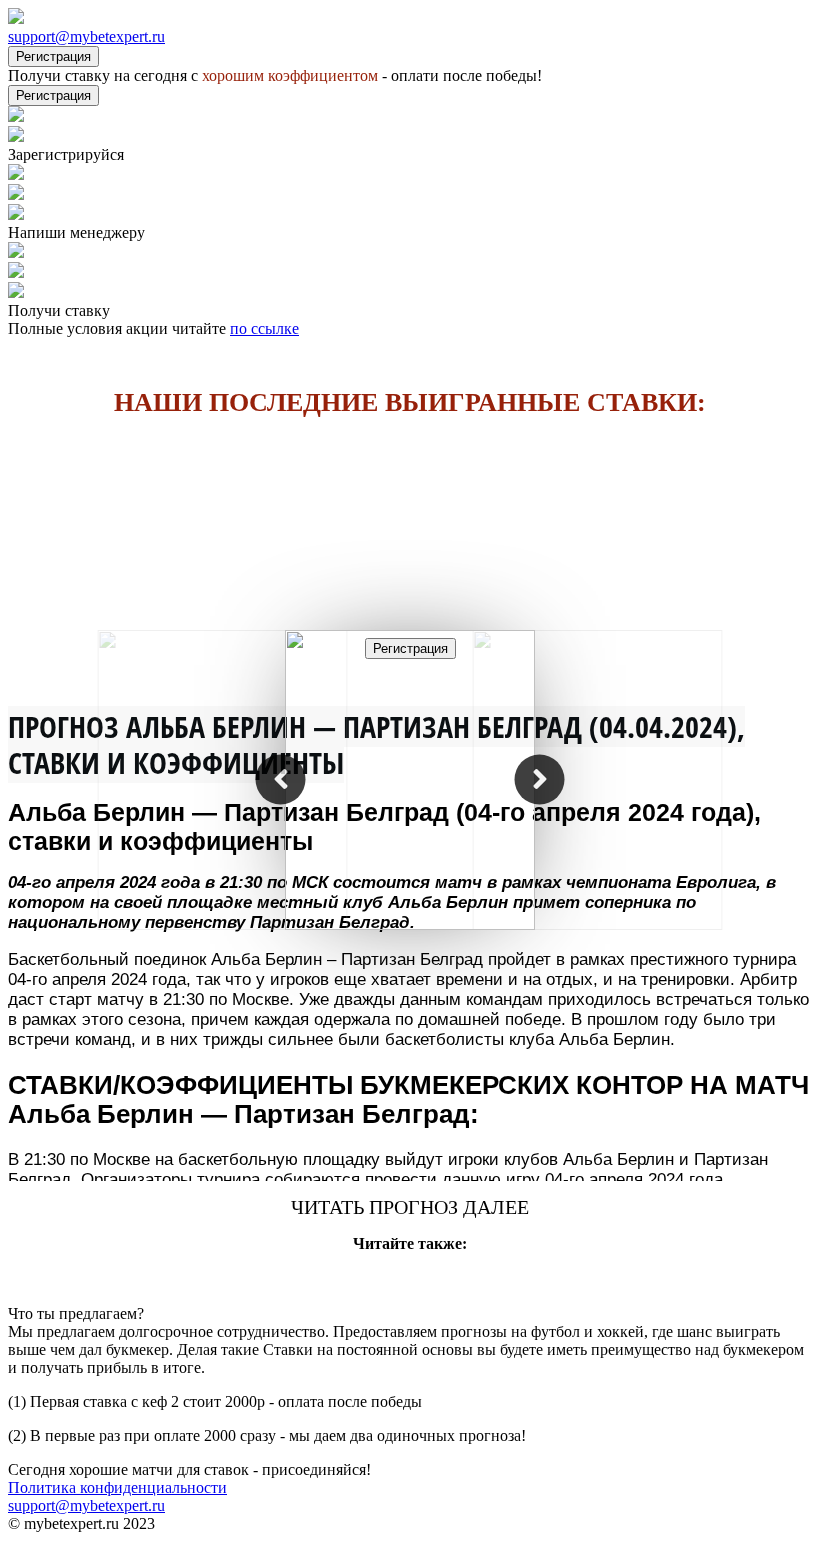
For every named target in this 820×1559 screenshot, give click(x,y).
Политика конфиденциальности (117, 1487)
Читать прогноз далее (410, 1207)
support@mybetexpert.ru (86, 36)
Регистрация (53, 56)
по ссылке (264, 328)
